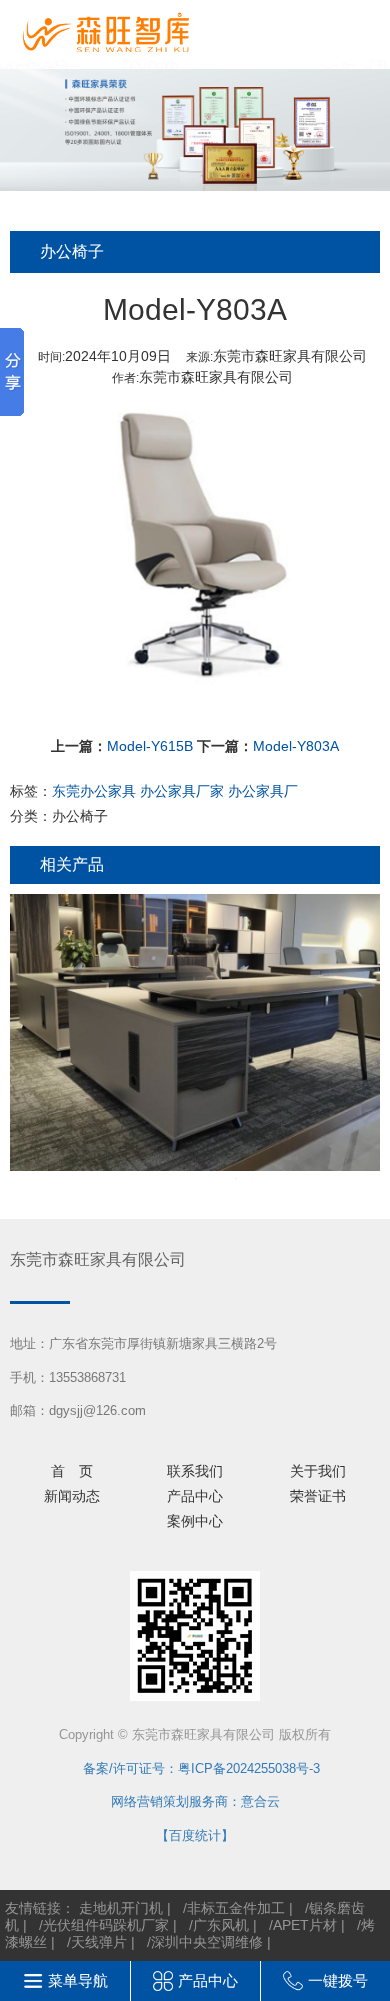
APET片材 (305, 1925)
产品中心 (208, 1980)
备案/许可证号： (124, 1768)
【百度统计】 (195, 1835)
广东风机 (221, 1925)
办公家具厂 (263, 791)
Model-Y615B (150, 746)
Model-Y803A (296, 746)
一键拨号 (338, 1980)
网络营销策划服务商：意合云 (195, 1801)
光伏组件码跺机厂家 (106, 1925)
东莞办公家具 (94, 791)
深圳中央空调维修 (207, 1942)
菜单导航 (78, 1980)
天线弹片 (99, 1942)
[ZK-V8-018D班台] (195, 1036)
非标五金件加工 (236, 1908)
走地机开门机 (121, 1908)
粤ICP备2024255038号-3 (249, 1768)
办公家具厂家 (182, 791)
